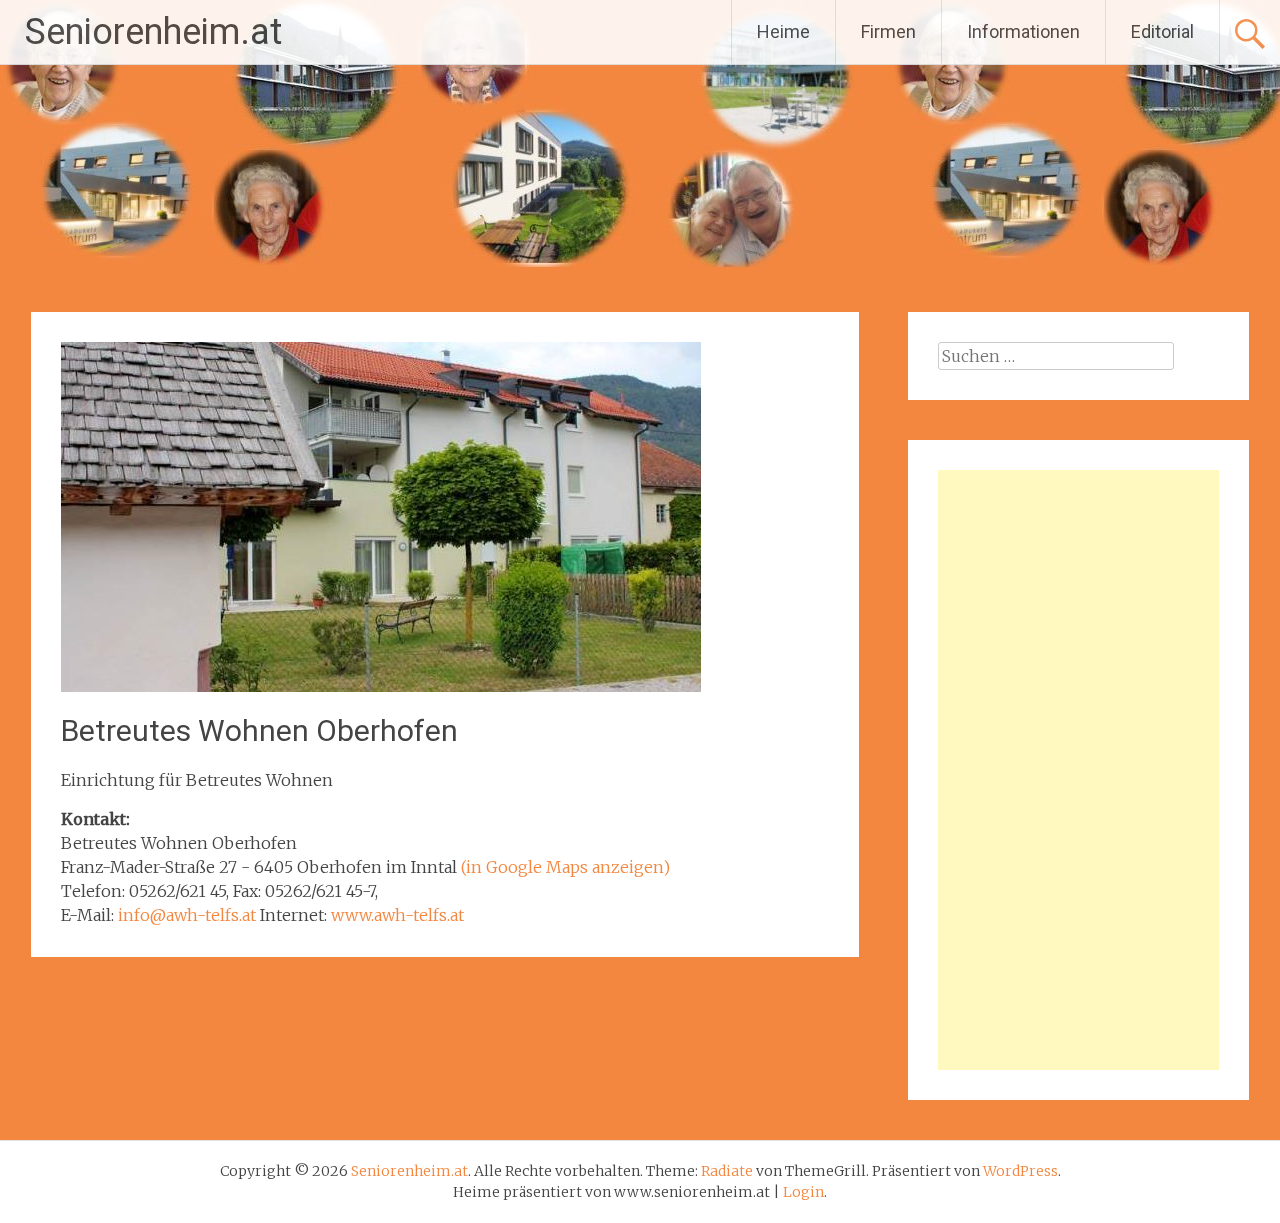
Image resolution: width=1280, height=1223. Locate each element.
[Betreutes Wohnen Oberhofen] (381, 686)
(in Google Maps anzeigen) (565, 867)
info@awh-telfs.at (187, 915)
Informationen (1023, 31)
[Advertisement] (1078, 770)
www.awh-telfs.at (397, 915)
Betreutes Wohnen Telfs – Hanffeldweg (694, 1009)
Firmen (888, 31)
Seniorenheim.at (153, 32)
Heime (783, 31)
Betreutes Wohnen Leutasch (151, 1009)
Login (803, 1192)
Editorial (1162, 31)
